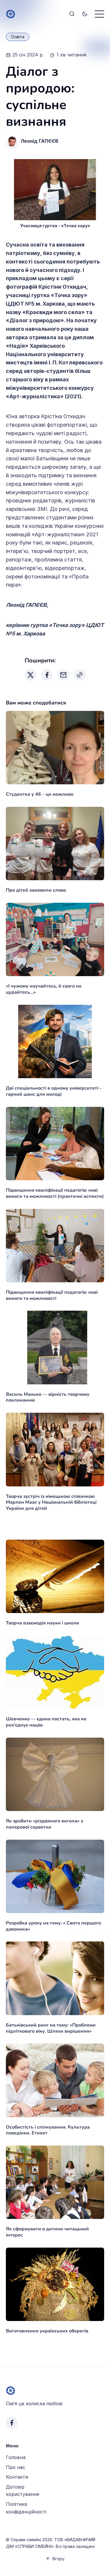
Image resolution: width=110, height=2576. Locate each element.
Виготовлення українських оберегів (47, 2331)
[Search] (72, 14)
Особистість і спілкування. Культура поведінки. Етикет (48, 2130)
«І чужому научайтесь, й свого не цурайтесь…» (44, 989)
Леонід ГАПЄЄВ (39, 141)
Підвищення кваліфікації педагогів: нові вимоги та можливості (52, 1295)
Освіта (18, 37)
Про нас (16, 2467)
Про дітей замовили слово (36, 890)
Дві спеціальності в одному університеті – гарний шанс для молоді (54, 1091)
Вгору (59, 2559)
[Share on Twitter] (31, 675)
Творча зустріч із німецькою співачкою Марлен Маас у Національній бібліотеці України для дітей (51, 1502)
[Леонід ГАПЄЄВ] (12, 141)
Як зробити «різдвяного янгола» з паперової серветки (44, 1824)
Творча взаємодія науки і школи (43, 1623)
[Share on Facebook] (47, 675)
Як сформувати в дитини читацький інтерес (47, 2232)
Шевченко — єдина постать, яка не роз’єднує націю (46, 1722)
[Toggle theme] (85, 14)
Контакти (17, 2477)
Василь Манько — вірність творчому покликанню (48, 1397)
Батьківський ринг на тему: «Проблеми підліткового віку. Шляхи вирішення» (51, 2028)
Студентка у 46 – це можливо (40, 794)
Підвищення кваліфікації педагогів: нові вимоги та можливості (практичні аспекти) (55, 1193)
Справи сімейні (26, 2540)
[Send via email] (63, 675)
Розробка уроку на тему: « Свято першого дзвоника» (53, 1926)
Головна (16, 2457)
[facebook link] (12, 2423)
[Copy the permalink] (80, 675)
